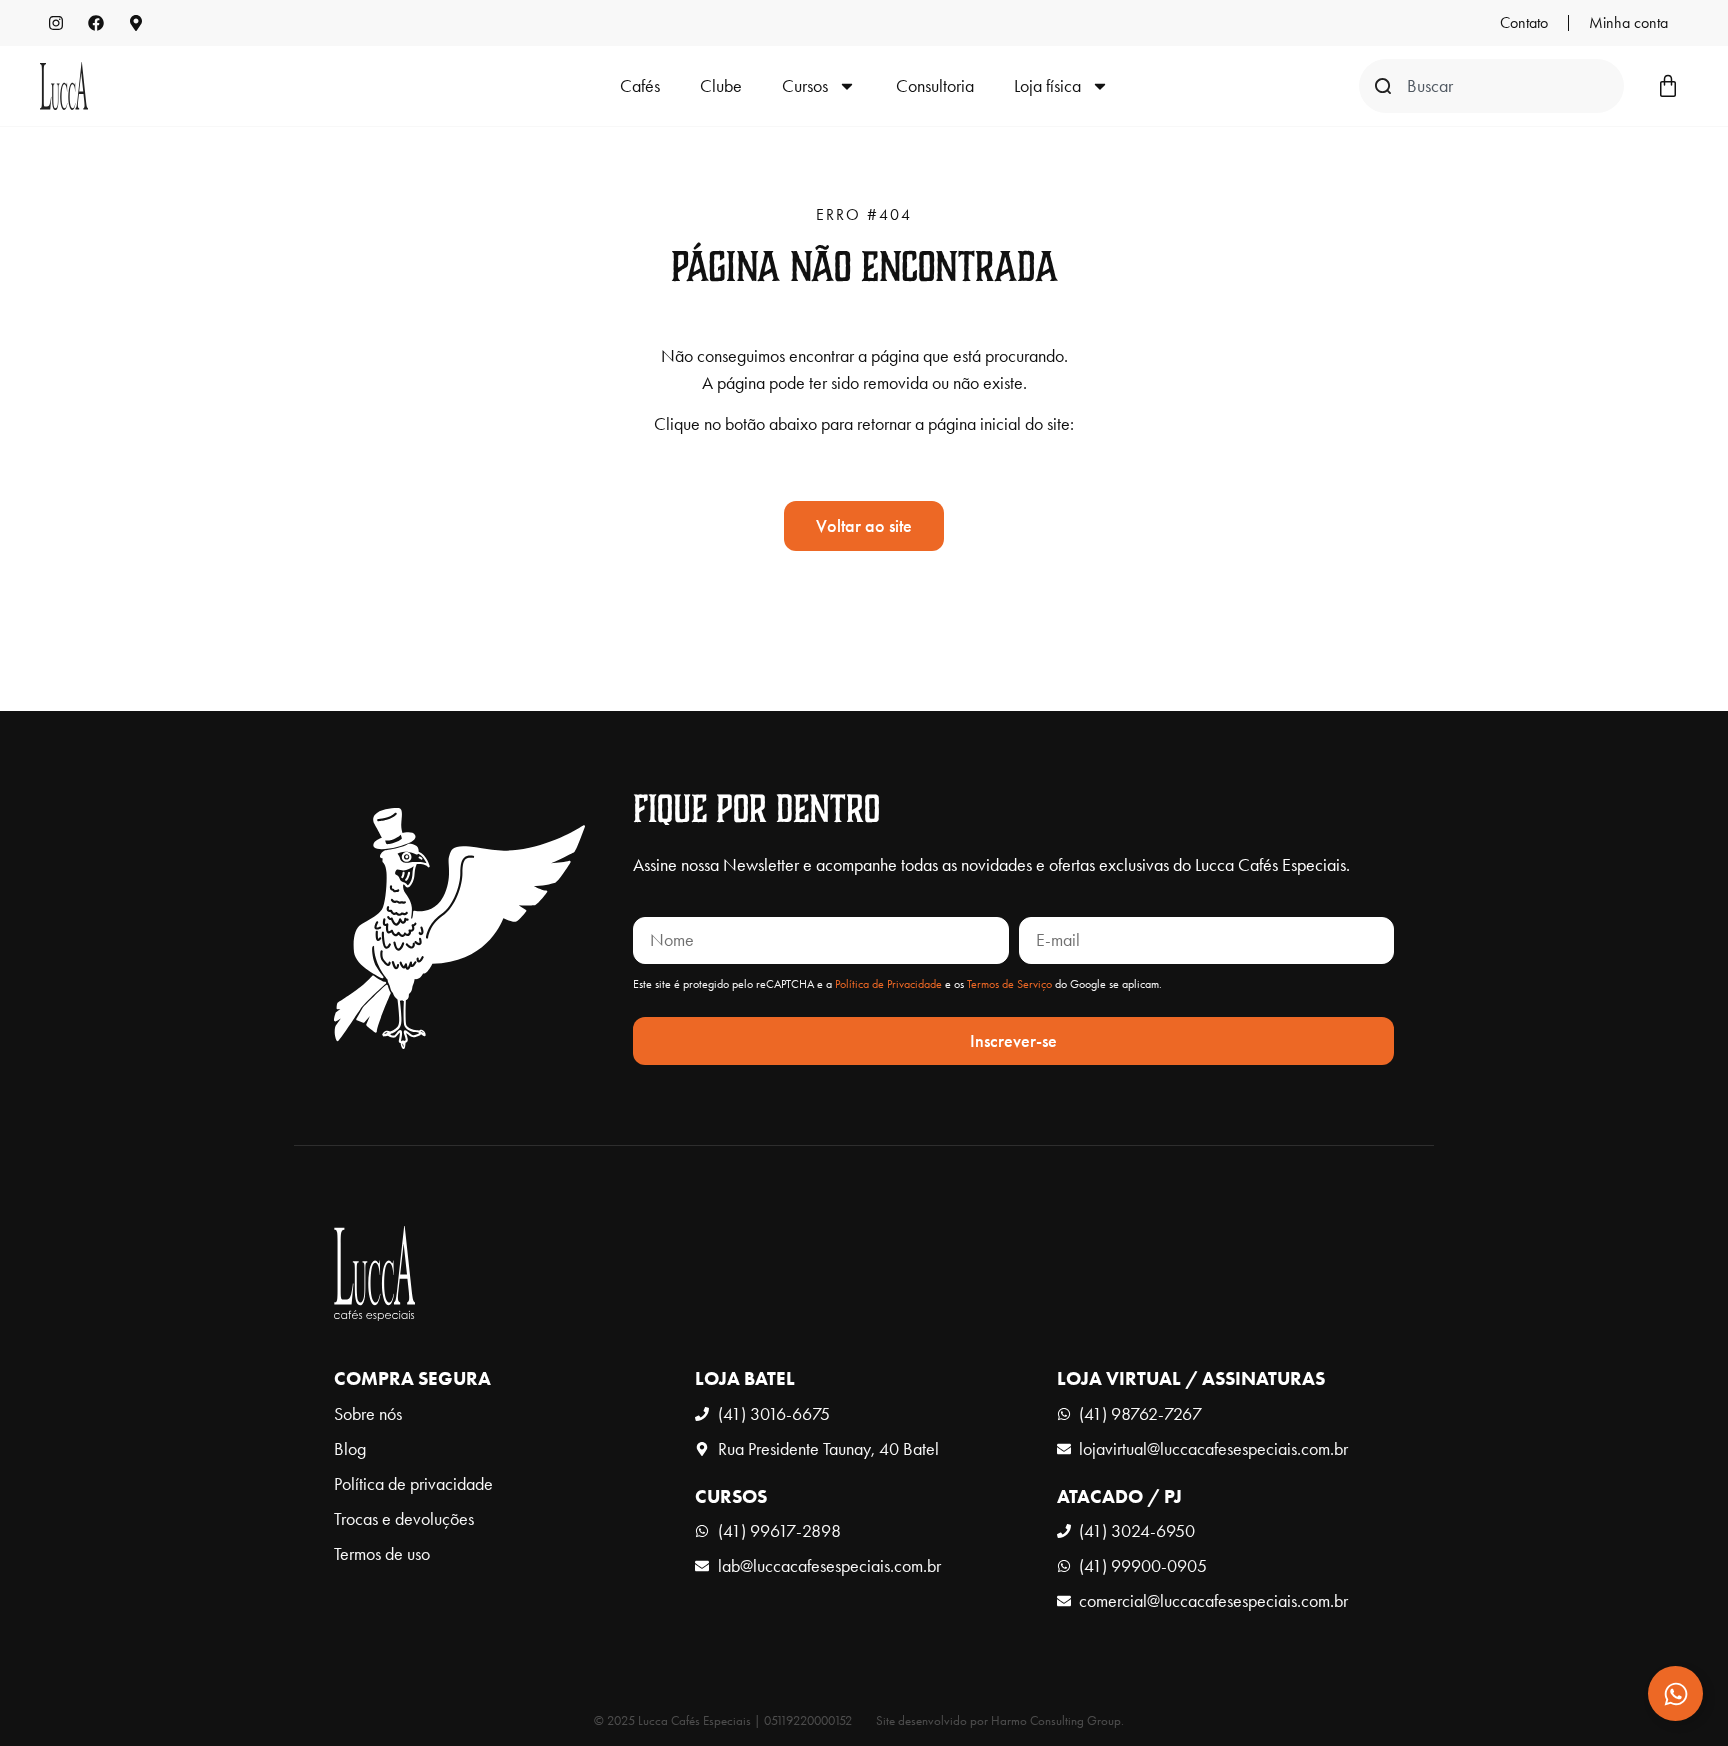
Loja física (1047, 86)
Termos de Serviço (1009, 984)
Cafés (640, 86)
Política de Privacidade (888, 984)
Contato (1524, 22)
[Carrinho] (1668, 86)
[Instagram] (56, 23)
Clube (721, 86)
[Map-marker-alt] (136, 23)
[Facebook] (96, 23)
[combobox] (1491, 86)
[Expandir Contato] (1675, 1693)
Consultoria (935, 86)
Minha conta (1628, 22)
